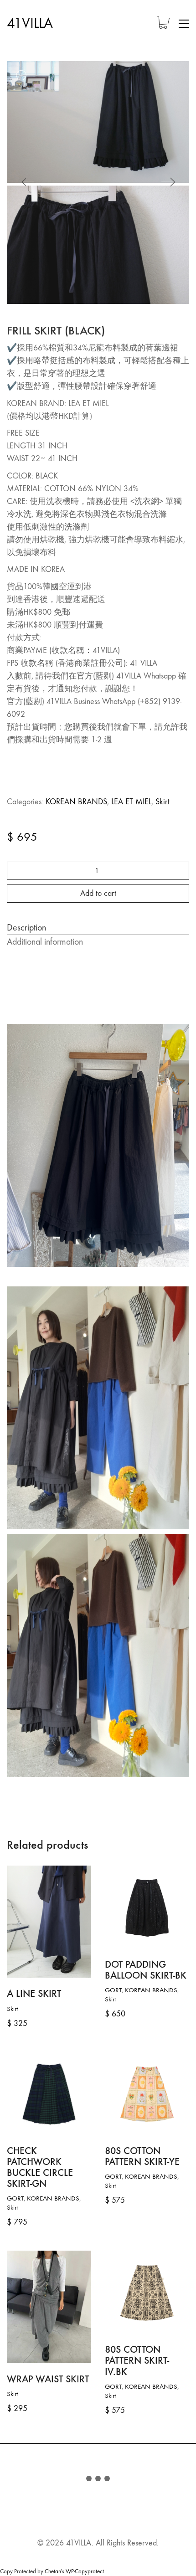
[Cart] (163, 23)
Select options (25, 2009)
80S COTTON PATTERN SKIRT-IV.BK (137, 2361)
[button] (184, 24)
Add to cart (98, 893)
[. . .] (98, 2480)
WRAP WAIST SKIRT (48, 2379)
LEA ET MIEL (131, 802)
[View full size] (21, 75)
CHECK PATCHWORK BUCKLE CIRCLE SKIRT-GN (40, 2167)
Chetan (53, 2571)
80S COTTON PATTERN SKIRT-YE (142, 2156)
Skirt (162, 802)
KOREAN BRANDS (76, 802)
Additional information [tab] (45, 942)
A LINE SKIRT (34, 1994)
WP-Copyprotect (85, 2571)
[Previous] (28, 183)
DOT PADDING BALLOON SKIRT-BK (146, 1970)
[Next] (168, 183)
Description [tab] (26, 928)
